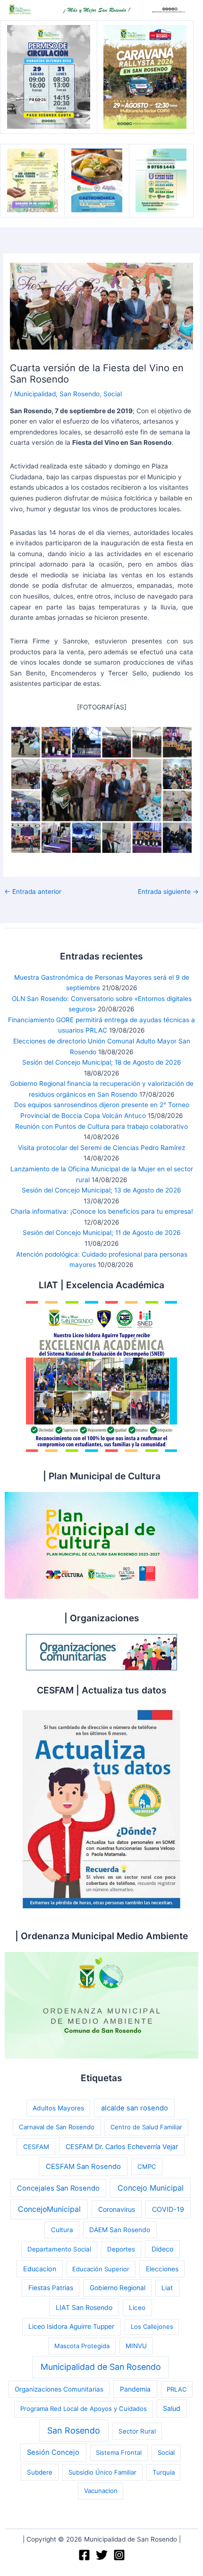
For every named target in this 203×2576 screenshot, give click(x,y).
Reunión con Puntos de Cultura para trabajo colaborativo (101, 1126)
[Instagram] (119, 2555)
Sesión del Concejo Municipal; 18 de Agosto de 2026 (102, 1062)
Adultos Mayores (58, 2108)
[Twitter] (102, 2555)
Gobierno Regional (118, 2288)
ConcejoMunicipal (49, 2209)
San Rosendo (80, 394)
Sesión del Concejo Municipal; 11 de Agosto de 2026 (102, 1233)
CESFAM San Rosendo (83, 2167)
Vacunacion (101, 2491)
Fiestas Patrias (51, 2288)
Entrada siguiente (168, 892)
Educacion (40, 2269)
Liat (167, 2288)
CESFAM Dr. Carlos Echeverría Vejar (122, 2147)
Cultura (62, 2230)
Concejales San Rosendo (58, 2188)
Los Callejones (152, 2326)
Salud (172, 2408)
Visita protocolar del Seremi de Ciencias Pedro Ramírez (101, 1148)
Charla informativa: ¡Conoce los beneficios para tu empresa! (102, 1211)
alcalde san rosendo (135, 2108)
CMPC (147, 2167)
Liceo (137, 2308)
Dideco (162, 2249)
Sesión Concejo (53, 2452)
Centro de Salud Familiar (146, 2127)
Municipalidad (35, 394)
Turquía (164, 2472)
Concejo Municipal (151, 2188)
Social (113, 394)
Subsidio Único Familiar (102, 2472)
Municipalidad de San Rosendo (101, 2367)
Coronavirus (117, 2209)
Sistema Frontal (119, 2452)
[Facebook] (84, 2555)
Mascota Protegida (82, 2346)
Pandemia (135, 2389)
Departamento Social (59, 2249)
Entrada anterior (33, 892)
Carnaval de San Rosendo (57, 2127)
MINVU (136, 2346)
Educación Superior (101, 2269)
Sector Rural (137, 2431)
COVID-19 (168, 2209)
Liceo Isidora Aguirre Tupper (71, 2326)
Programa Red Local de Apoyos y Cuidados (84, 2409)
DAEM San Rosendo (120, 2230)
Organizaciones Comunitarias (59, 2389)
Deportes (121, 2249)
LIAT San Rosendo (84, 2307)
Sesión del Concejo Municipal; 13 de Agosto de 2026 (101, 1190)
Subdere (40, 2472)
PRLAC (177, 2389)
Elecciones (162, 2269)
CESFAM (36, 2147)
